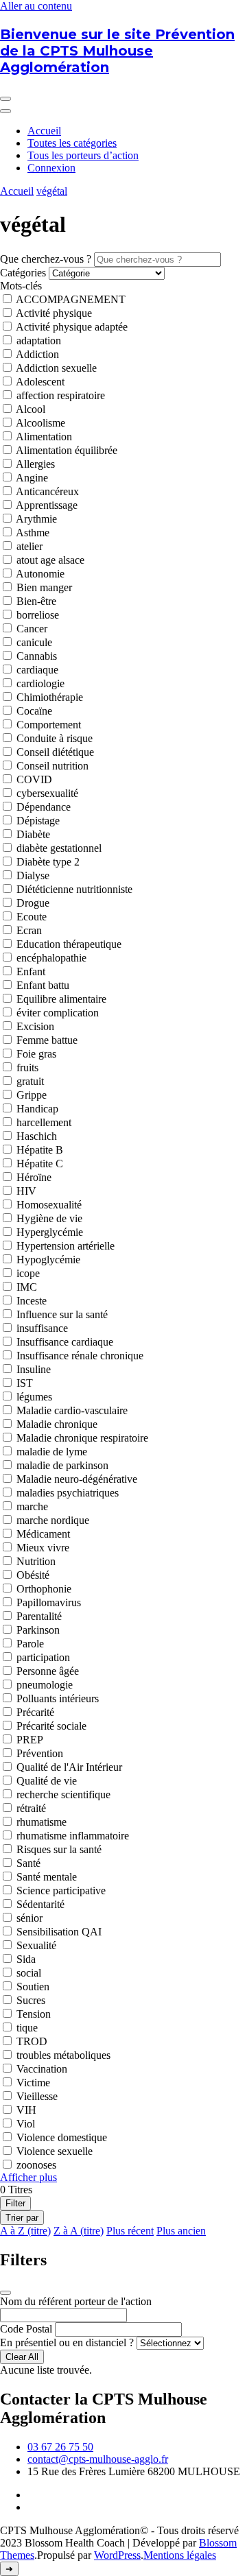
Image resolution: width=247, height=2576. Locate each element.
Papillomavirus (49, 1602)
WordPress (117, 2555)
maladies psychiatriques (68, 1493)
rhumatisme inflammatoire (73, 1836)
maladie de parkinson (62, 1465)
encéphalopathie (51, 958)
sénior (30, 1918)
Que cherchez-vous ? (46, 259)
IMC (27, 1287)
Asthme (33, 533)
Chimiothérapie (50, 697)
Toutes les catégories (72, 143)
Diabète (33, 834)
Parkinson (38, 1630)
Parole (30, 1644)
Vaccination (42, 2069)
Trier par (22, 2218)
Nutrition (36, 1561)
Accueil (44, 131)
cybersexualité (47, 793)
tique (27, 2028)
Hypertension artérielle (66, 1246)
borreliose (38, 615)
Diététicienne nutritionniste (74, 889)
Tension (34, 2014)
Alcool (31, 409)
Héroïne (34, 1177)
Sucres (31, 2000)
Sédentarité (40, 1904)
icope (28, 1273)
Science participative (61, 1891)
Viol (26, 2124)
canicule (34, 642)
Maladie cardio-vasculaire (72, 1410)
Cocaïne (34, 711)
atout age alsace (50, 560)
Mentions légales (180, 2555)
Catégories (23, 273)
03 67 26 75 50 (60, 2447)
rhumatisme (42, 1822)
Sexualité (36, 1945)
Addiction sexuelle (56, 368)
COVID (34, 779)
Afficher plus (28, 2177)
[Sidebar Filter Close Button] (5, 2293)
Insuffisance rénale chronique (80, 1356)
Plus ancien (181, 2231)
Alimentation (44, 437)
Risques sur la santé (59, 1849)
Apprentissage (47, 505)
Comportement (49, 725)
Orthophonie (44, 1589)
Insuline (34, 1369)
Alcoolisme (40, 423)
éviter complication (58, 1013)
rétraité (31, 1808)
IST (25, 1383)
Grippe (32, 1095)
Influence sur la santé (62, 1314)
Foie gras (36, 1054)
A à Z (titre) (25, 2231)
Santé (28, 1863)
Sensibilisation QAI (59, 1932)
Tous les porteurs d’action (83, 155)
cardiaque (37, 670)
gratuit (30, 1081)
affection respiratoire (61, 395)
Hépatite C (40, 1164)
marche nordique (53, 1520)
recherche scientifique (63, 1794)
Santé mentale (47, 1877)
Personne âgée (48, 1671)
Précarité (35, 1712)
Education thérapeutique (69, 944)
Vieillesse (37, 2096)
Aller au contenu (36, 6)
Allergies (35, 464)
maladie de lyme (52, 1452)
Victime (33, 2083)
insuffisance (42, 1328)
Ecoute (32, 917)
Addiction (37, 354)
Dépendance (44, 807)
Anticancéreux (47, 491)
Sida (26, 1959)
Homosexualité (49, 1205)
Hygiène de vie (49, 1218)
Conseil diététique (55, 752)
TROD (32, 2041)
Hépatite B (40, 1150)
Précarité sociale (51, 1726)
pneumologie (45, 1685)
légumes (34, 1397)
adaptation (39, 341)
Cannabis (37, 656)
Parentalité (39, 1616)
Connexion (51, 168)
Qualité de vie (47, 1781)
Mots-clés (21, 286)
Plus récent (130, 2231)
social (29, 1973)
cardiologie (40, 683)
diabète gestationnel (59, 848)
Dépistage (38, 821)
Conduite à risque (55, 738)
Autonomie (40, 574)
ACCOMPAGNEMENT (71, 299)
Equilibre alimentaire (61, 999)
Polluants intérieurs (58, 1698)
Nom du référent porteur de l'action (76, 2301)
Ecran (29, 930)
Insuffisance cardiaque (65, 1342)
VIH (26, 2110)
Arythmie (36, 519)
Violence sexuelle (55, 2151)
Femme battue (47, 1040)
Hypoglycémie (48, 1260)
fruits (27, 1068)
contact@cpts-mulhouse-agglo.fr (98, 2459)
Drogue (33, 903)
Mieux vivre (43, 1548)
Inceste (32, 1301)
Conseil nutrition (52, 766)
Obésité (33, 1575)
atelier (30, 546)
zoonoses (36, 2165)
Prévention (40, 1753)
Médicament (43, 1534)
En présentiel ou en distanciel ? (67, 2342)
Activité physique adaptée (72, 327)
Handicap (37, 1109)
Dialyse (33, 875)
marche (32, 1506)
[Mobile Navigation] (5, 99)
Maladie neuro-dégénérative (77, 1479)
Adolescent (40, 382)
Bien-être (36, 601)
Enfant (31, 971)
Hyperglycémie (50, 1232)
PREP (30, 1740)
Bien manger (44, 587)
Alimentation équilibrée (67, 450)
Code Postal (26, 2329)
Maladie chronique (57, 1424)
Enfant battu (43, 985)
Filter (15, 2203)
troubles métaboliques (63, 2055)
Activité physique (54, 313)
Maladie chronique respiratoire (82, 1438)
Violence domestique (62, 2137)
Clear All (22, 2357)
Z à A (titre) (79, 2231)
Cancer (32, 629)
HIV (26, 1191)
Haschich (37, 1136)
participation (43, 1657)
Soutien (33, 1987)
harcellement (44, 1122)
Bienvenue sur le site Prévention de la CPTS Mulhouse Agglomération (117, 51)
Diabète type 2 (48, 862)
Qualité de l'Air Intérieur (69, 1767)
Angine (32, 478)
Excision (35, 1026)
